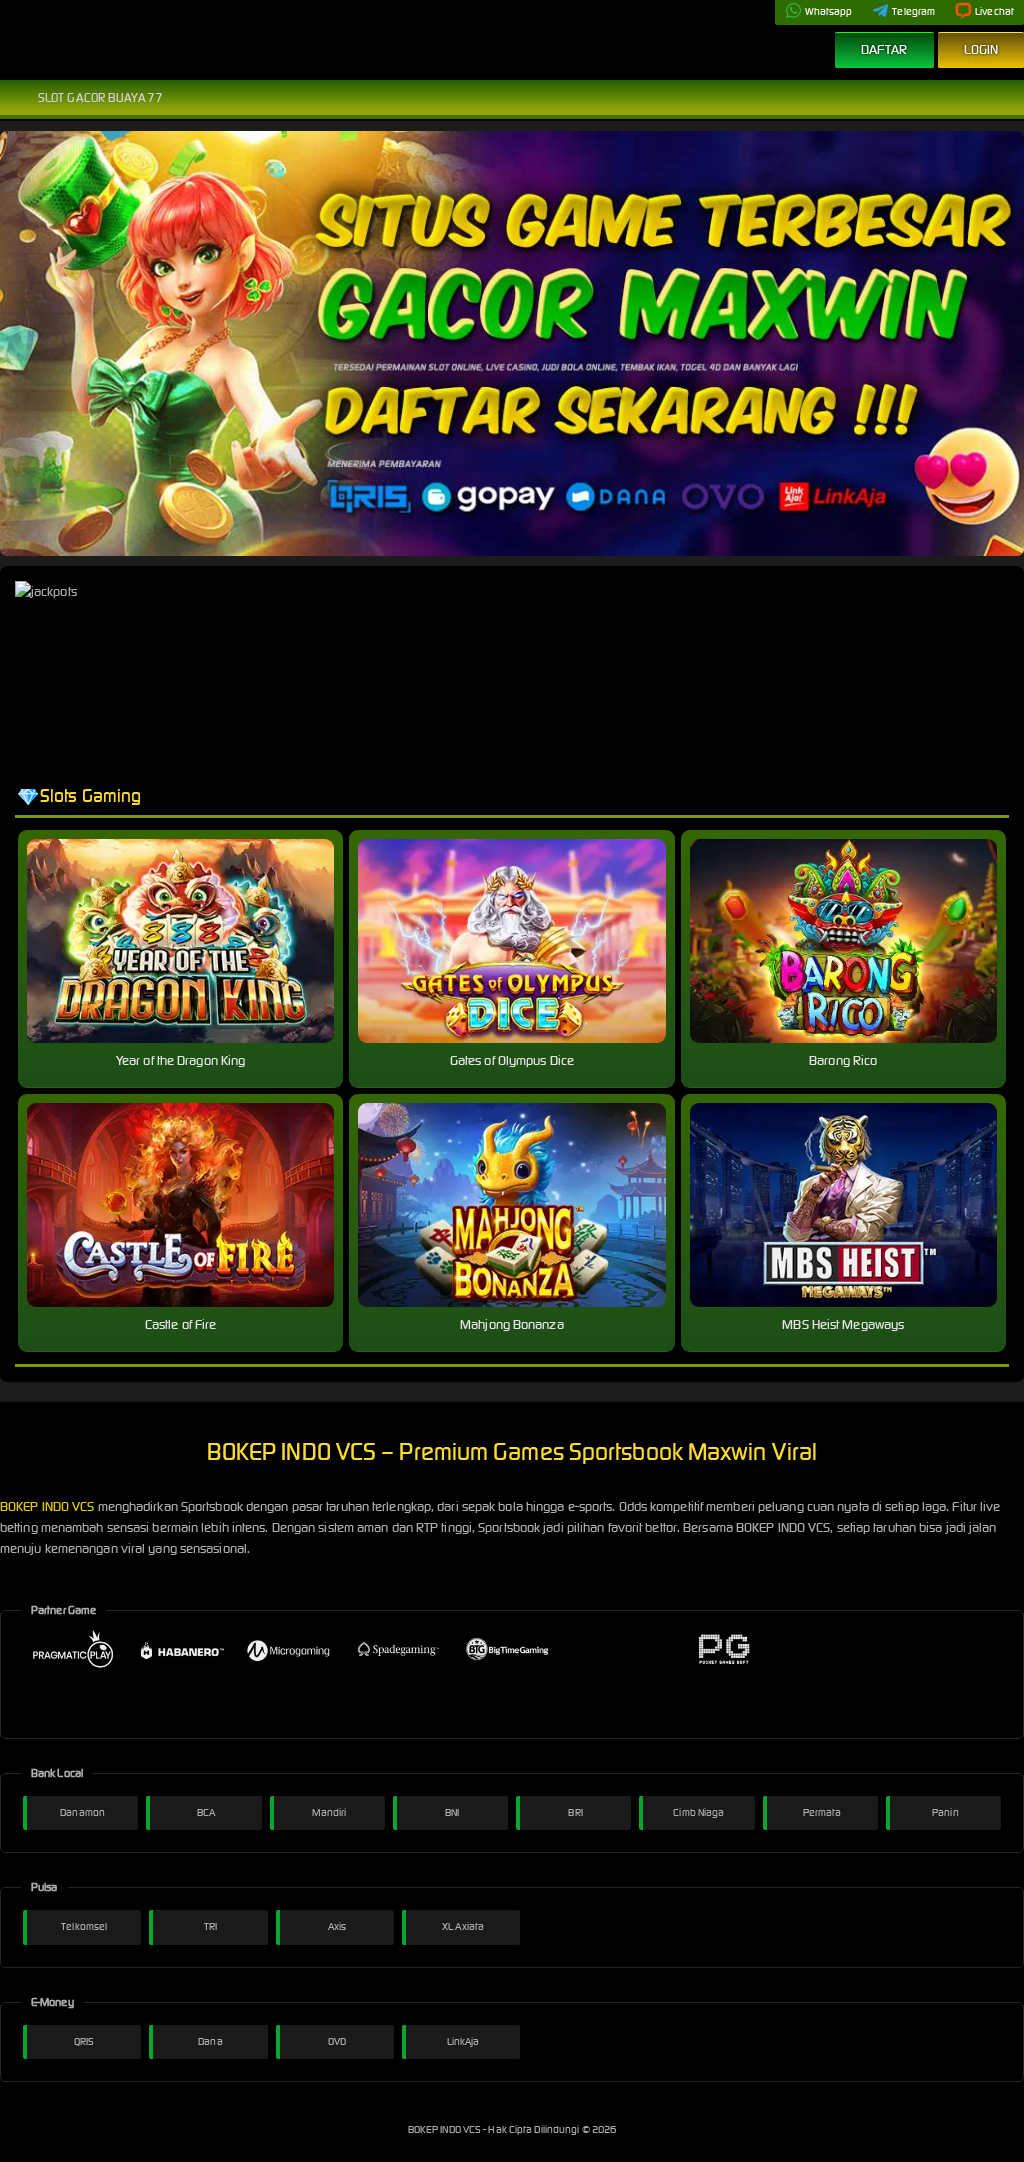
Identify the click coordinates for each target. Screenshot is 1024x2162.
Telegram (913, 11)
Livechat (994, 11)
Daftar (884, 49)
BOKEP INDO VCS (47, 1506)
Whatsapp (829, 11)
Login (981, 49)
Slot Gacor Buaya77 (100, 97)
